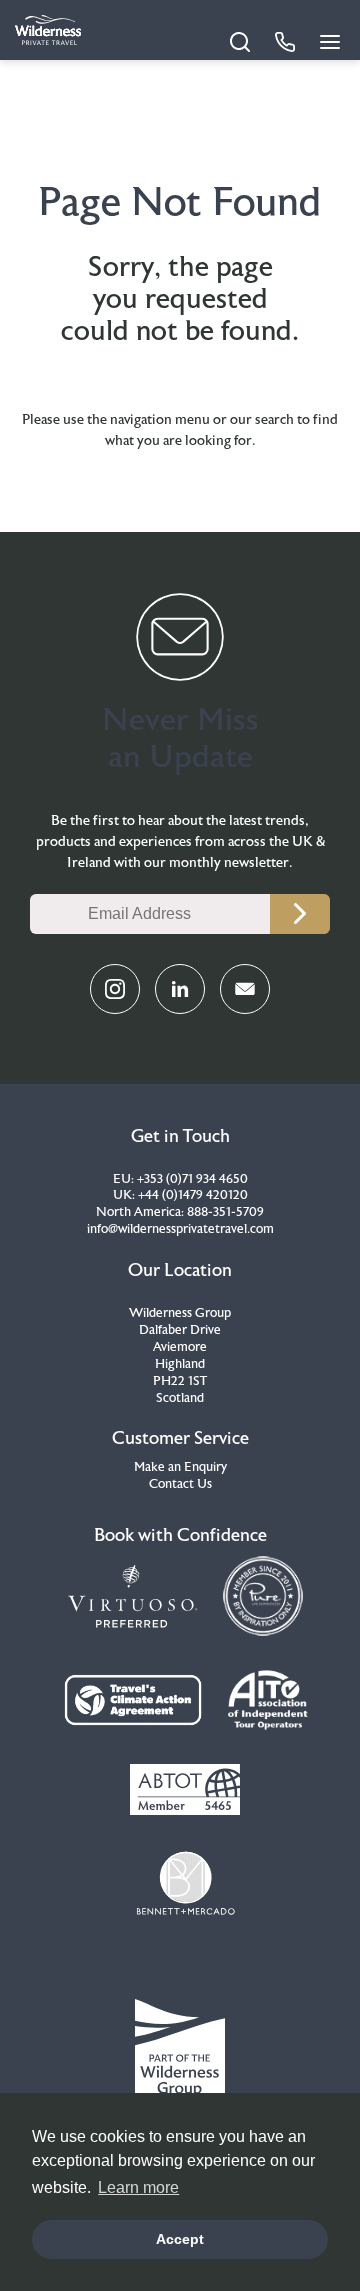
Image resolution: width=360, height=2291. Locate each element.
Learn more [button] (138, 2187)
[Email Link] (245, 989)
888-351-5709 (225, 1212)
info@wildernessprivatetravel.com (180, 1229)
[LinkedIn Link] (180, 989)
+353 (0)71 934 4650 (192, 1179)
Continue (300, 914)
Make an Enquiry (180, 1467)
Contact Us (180, 1484)
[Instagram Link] (115, 989)
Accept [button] (180, 2239)
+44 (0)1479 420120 (193, 1195)
